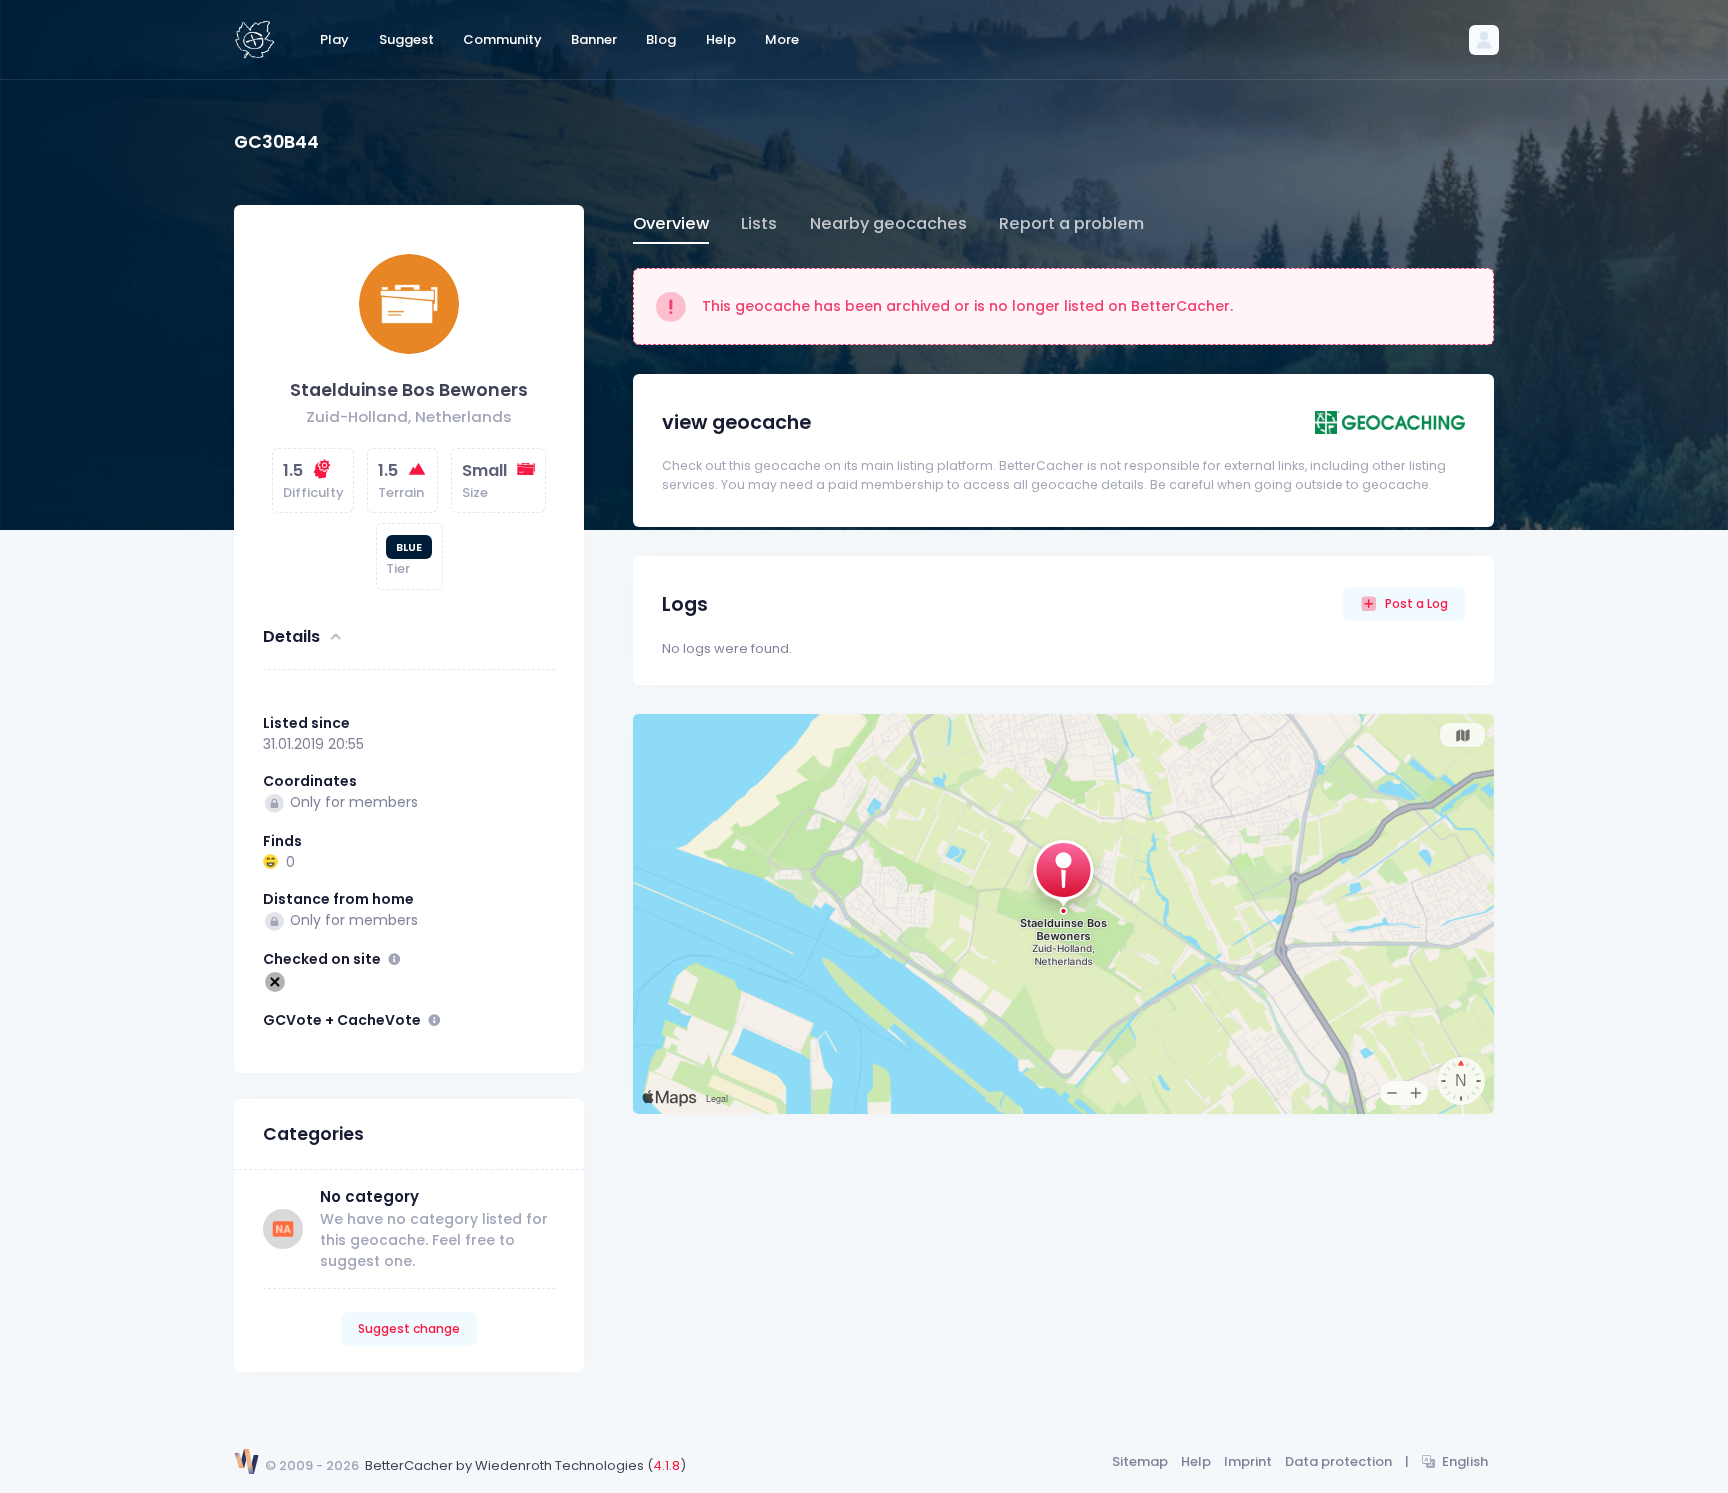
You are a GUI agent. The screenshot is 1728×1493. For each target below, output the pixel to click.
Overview (671, 223)
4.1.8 (666, 1465)
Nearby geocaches (888, 223)
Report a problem (1071, 223)
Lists (759, 223)
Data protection (1338, 1461)
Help (1196, 1461)
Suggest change (409, 1328)
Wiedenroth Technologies (559, 1465)
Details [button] (291, 636)
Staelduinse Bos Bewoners (409, 390)
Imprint (1248, 1461)
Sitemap (1140, 1461)
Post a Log (1416, 603)
